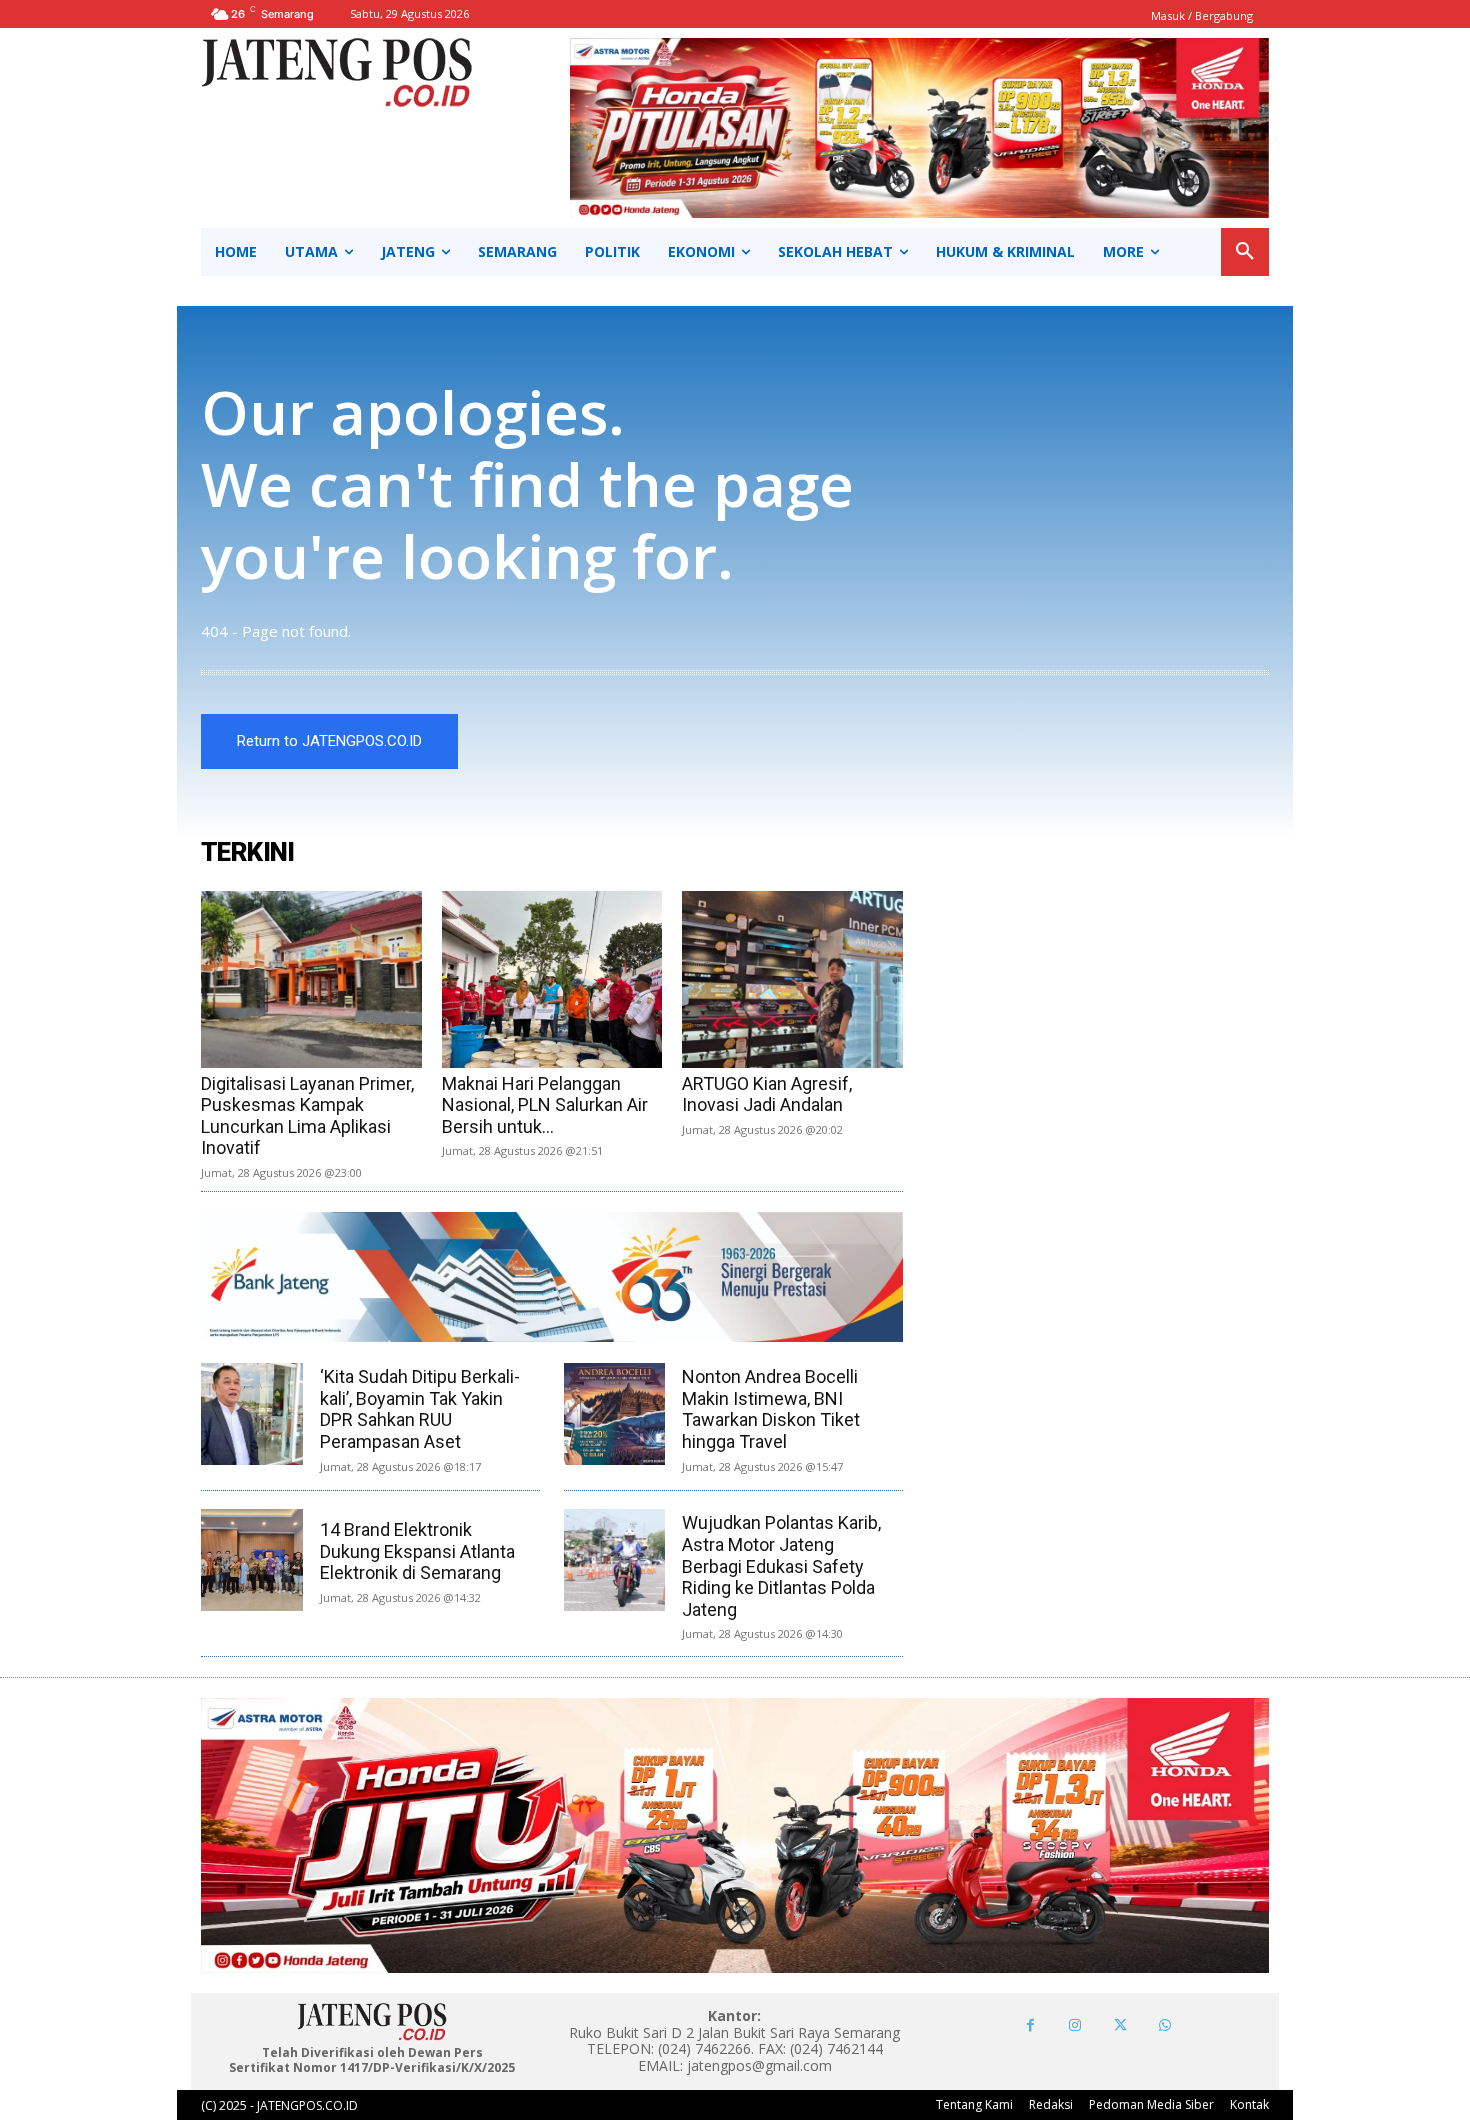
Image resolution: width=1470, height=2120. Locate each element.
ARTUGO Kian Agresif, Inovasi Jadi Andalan (767, 1094)
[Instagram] (1075, 2025)
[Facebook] (1030, 2025)
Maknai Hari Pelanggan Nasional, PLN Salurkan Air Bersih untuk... (545, 1105)
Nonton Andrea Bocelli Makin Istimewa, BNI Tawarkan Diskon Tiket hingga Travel (771, 1409)
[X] (1120, 2025)
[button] (1245, 252)
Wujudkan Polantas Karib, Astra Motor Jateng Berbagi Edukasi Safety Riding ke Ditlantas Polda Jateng (781, 1565)
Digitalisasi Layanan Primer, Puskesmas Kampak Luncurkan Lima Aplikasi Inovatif (307, 1116)
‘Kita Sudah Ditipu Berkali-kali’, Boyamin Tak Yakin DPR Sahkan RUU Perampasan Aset (420, 1409)
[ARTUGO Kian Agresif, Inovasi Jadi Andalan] (792, 979)
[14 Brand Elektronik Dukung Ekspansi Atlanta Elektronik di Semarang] (252, 1560)
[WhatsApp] (1165, 2025)
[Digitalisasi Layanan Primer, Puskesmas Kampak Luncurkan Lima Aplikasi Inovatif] (311, 979)
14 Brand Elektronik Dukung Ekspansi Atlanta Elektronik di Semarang (417, 1551)
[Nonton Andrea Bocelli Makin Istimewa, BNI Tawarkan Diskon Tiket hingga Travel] (615, 1414)
